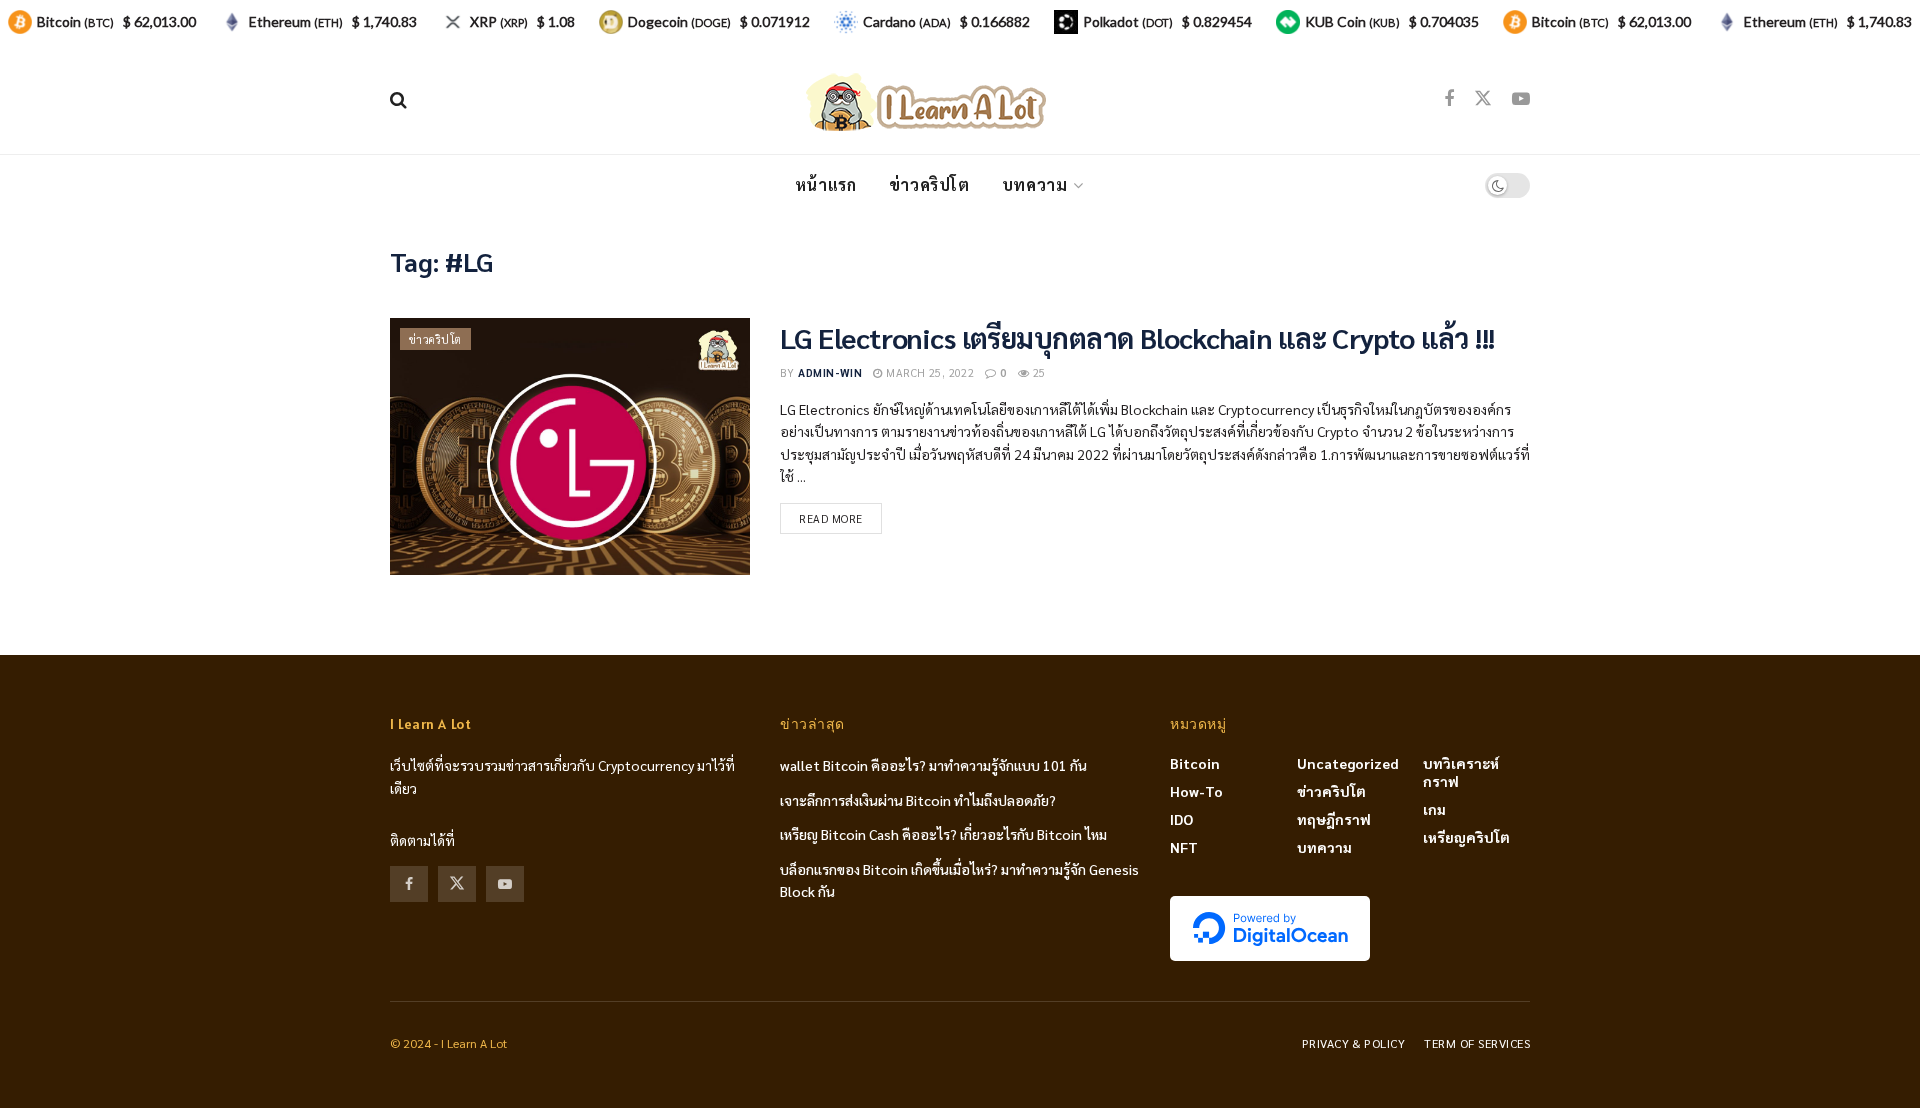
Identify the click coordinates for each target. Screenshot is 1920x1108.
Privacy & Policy (1354, 1043)
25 (1037, 372)
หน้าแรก (826, 184)
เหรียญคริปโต (1466, 837)
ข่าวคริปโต (929, 184)
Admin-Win (830, 372)
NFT (1184, 847)
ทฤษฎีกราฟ (1334, 819)
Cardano (907, 21)
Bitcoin (1195, 763)
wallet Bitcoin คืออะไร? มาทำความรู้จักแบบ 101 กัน (933, 765)
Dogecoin (679, 21)
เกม (1434, 809)
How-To (1196, 791)
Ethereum (296, 21)
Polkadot (1128, 21)
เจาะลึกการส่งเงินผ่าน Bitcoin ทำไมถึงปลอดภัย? (918, 800)
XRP (499, 21)
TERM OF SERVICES (1477, 1043)
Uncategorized (1348, 763)
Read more (831, 518)
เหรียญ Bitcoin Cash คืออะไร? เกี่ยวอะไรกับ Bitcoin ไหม (943, 834)
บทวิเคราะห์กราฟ (1461, 772)
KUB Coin (1352, 21)
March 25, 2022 (928, 372)
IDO (1181, 819)
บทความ (1035, 184)
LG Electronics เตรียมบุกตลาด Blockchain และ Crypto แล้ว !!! (1137, 337)
